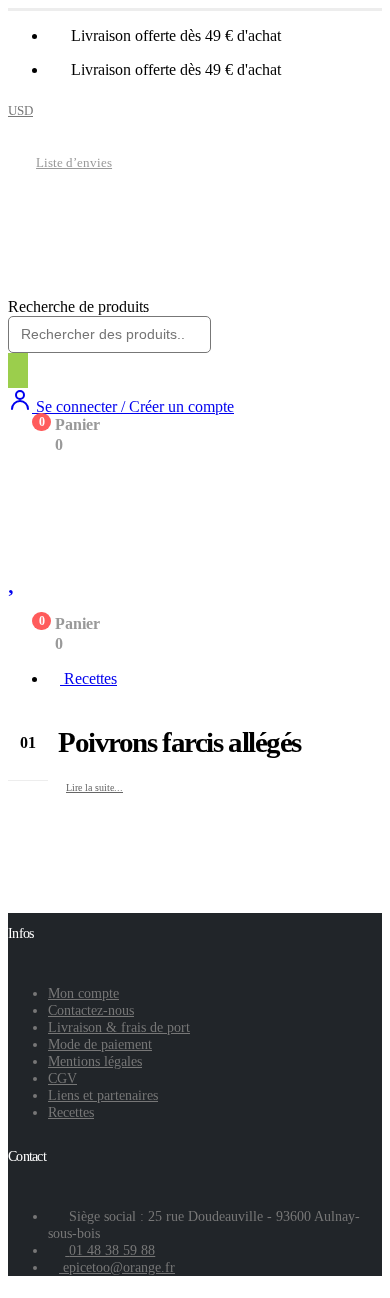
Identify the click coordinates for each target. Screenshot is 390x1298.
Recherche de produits (78, 306)
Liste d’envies (74, 163)
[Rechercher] (18, 370)
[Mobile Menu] (23, 480)
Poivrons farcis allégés (179, 742)
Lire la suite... (94, 787)
